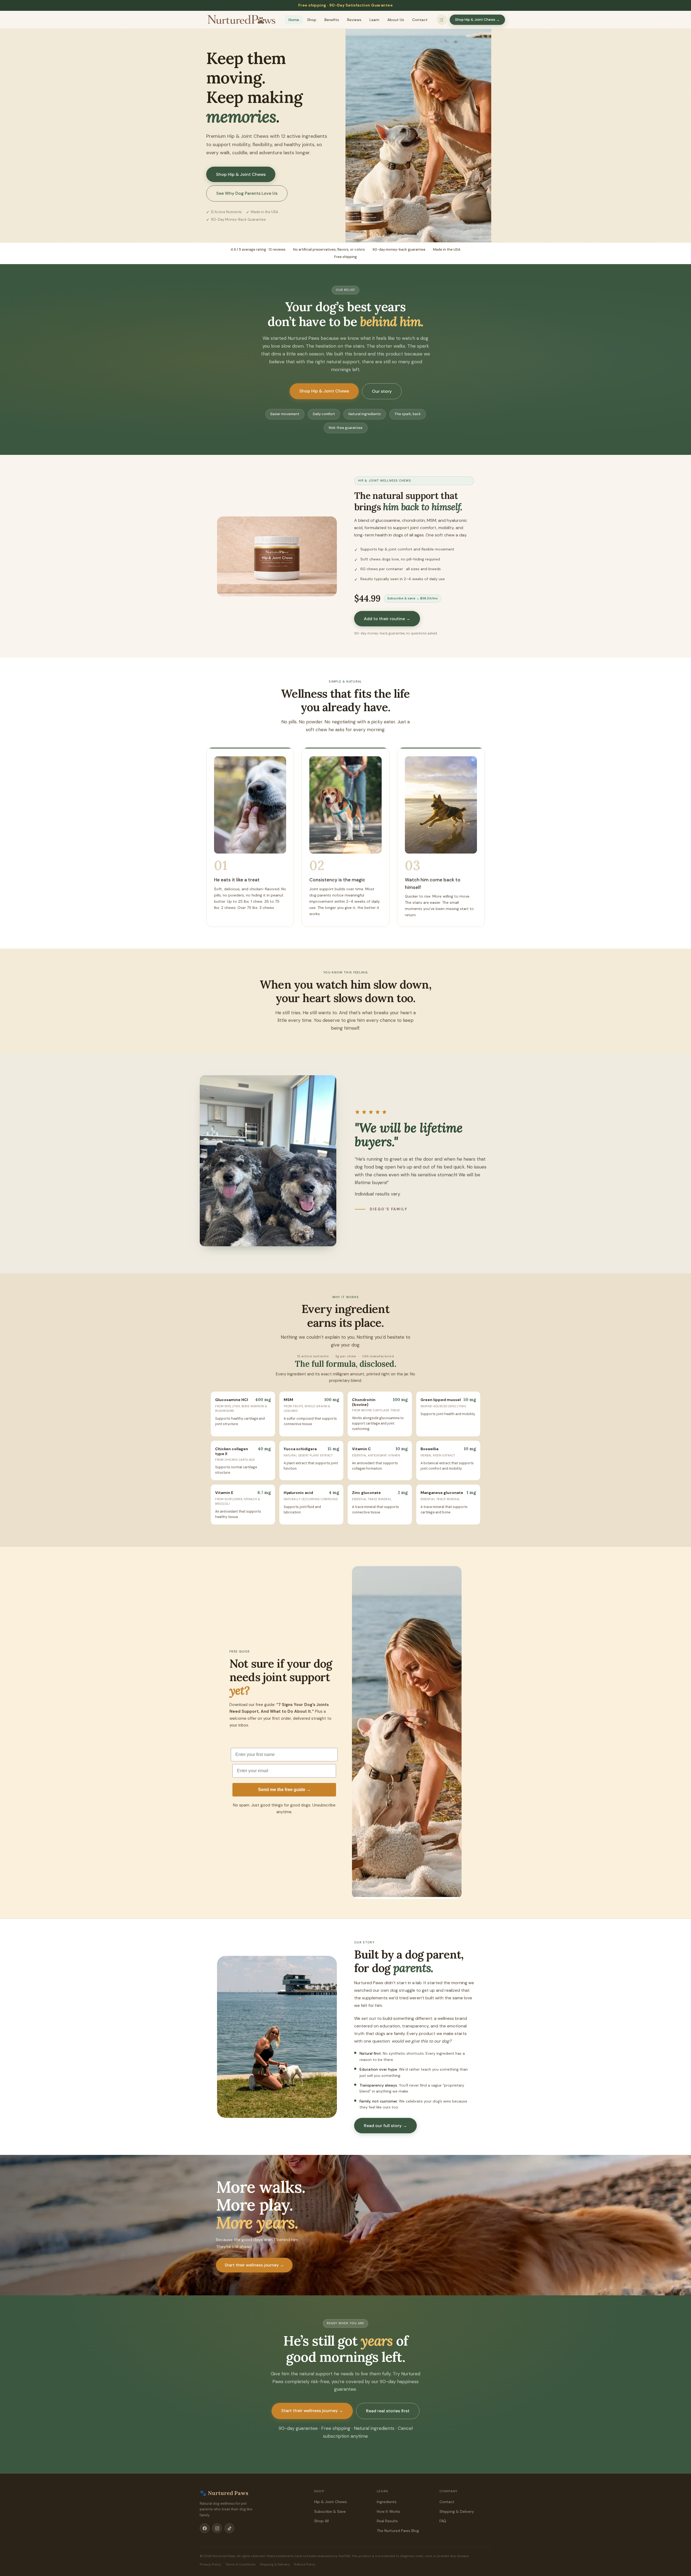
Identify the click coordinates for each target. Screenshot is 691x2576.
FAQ (443, 2521)
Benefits (332, 20)
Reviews (354, 20)
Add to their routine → (387, 619)
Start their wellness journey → (254, 2265)
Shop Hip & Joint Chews (241, 174)
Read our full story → (385, 2126)
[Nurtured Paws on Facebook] (205, 2528)
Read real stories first (388, 2411)
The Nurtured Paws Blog (398, 2531)
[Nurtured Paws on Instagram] (217, 2528)
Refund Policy (305, 2564)
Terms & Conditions (241, 2564)
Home (294, 20)
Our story (382, 391)
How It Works (389, 2511)
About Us (396, 20)
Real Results (387, 2521)
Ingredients (387, 2502)
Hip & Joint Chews (331, 2502)
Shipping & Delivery (457, 2511)
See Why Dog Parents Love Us (247, 193)
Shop (312, 20)
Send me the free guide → (284, 1790)
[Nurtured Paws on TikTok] (229, 2528)
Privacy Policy (210, 2564)
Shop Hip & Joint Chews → (477, 20)
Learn (374, 20)
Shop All (321, 2521)
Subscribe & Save (330, 2511)
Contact (420, 20)
